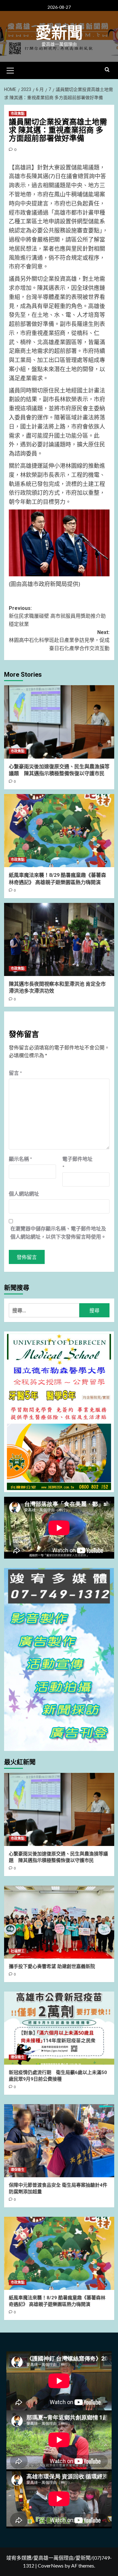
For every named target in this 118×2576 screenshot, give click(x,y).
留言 (15, 1073)
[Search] (107, 70)
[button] (10, 70)
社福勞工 (18, 1951)
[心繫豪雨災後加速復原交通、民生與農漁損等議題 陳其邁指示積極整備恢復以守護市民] (59, 722)
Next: (59, 640)
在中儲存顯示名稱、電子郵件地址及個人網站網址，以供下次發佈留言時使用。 (58, 1232)
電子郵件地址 (77, 1163)
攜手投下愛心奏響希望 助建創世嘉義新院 (52, 1966)
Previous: (57, 616)
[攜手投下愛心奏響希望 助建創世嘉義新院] (59, 1922)
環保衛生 (18, 2057)
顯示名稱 (20, 1159)
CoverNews (51, 2565)
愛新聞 (59, 33)
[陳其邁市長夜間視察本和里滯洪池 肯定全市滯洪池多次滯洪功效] (59, 939)
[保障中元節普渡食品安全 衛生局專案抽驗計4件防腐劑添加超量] (59, 2141)
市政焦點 (18, 114)
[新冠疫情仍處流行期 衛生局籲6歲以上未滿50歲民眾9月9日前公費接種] (59, 2028)
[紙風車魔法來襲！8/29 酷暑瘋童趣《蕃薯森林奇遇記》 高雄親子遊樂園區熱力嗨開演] (59, 831)
